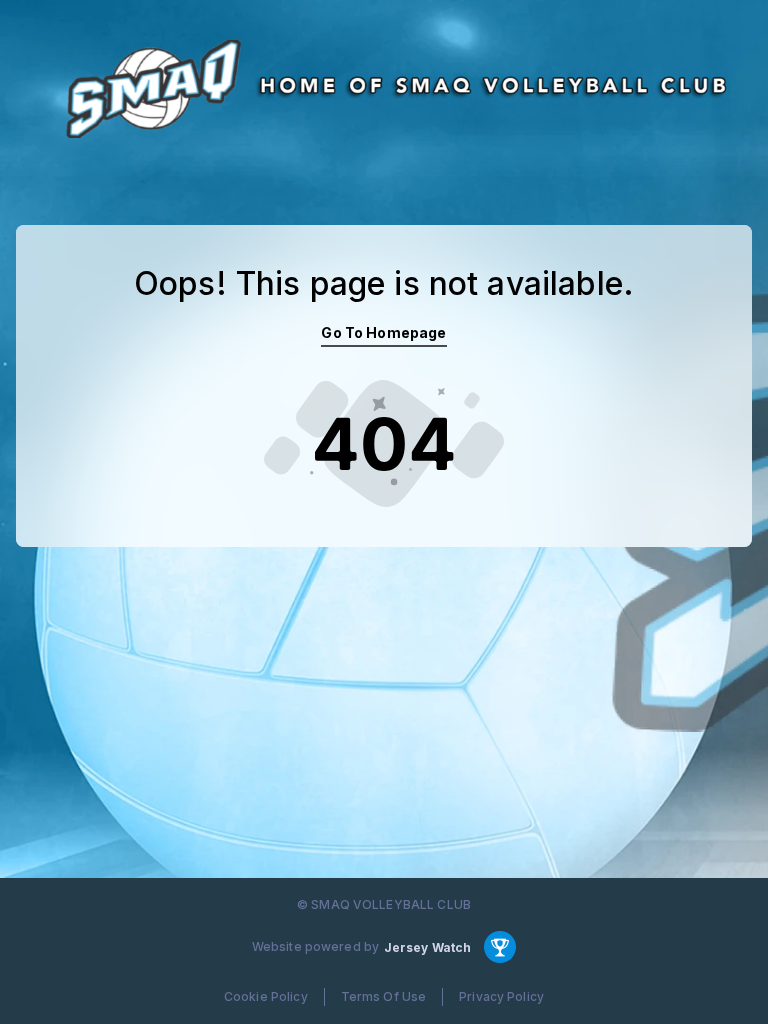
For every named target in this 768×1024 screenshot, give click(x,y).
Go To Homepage (383, 332)
